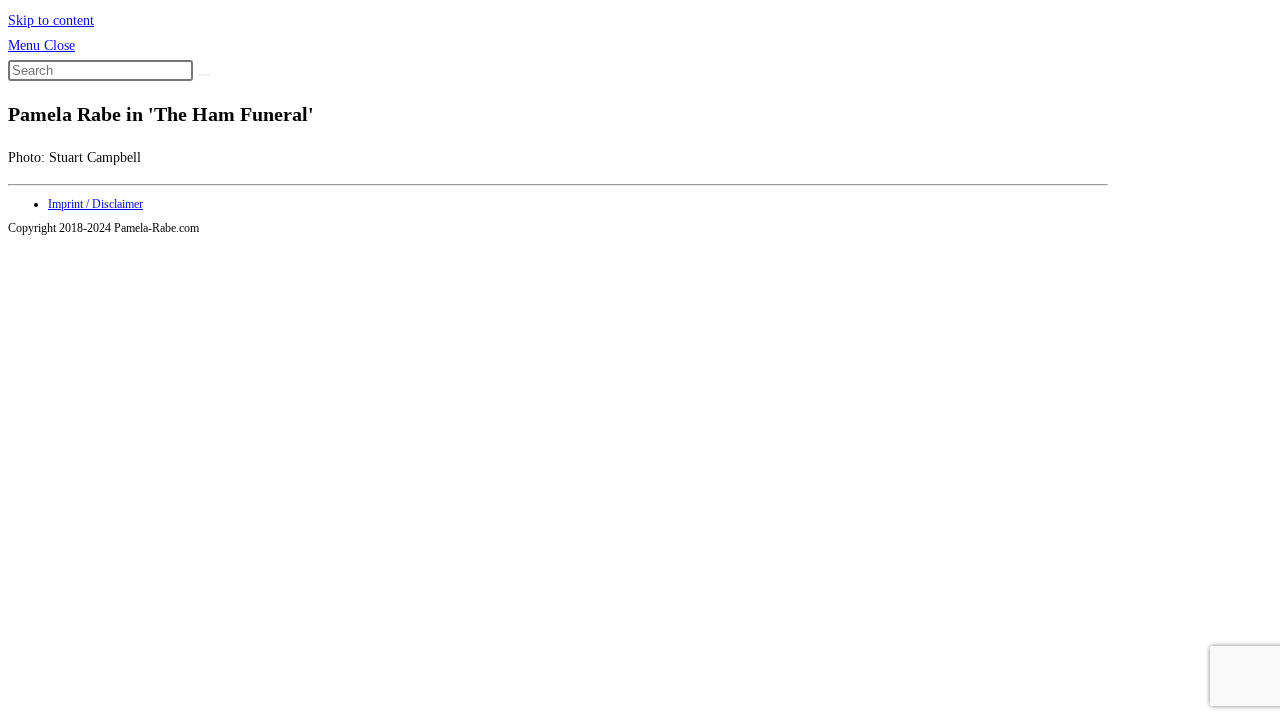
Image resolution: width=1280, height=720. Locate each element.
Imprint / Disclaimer (95, 204)
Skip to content (51, 20)
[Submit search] (204, 75)
